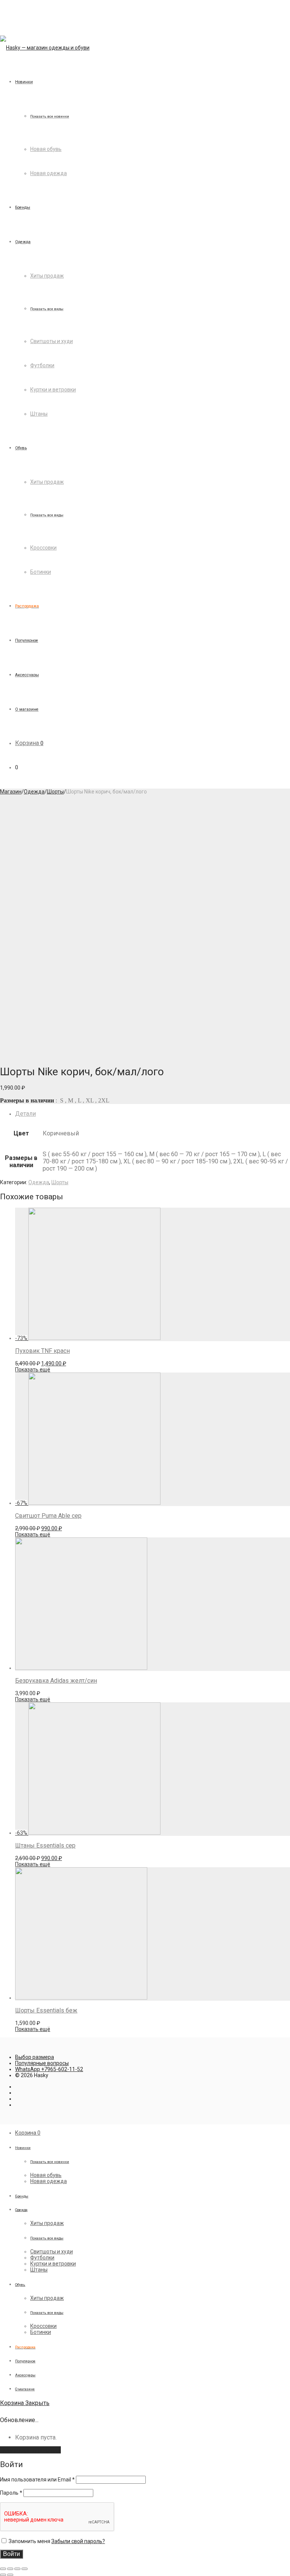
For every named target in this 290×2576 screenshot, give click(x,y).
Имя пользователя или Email (37, 2480)
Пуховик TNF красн (42, 1351)
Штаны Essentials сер (45, 1845)
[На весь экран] (17, 2569)
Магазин (11, 792)
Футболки (42, 365)
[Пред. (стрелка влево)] (3, 2575)
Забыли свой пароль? (78, 2541)
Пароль (11, 2493)
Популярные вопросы (42, 2063)
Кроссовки (43, 548)
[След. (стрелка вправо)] (10, 2575)
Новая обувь (46, 149)
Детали (25, 1114)
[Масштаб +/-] (25, 2569)
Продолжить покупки (30, 2450)
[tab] (153, 1114)
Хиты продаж (47, 276)
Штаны (39, 414)
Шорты (55, 792)
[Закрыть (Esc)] (3, 2569)
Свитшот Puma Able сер (48, 1516)
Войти (12, 2554)
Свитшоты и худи (52, 341)
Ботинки (41, 572)
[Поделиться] (10, 2569)
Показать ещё (33, 1370)
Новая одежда (49, 173)
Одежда (34, 792)
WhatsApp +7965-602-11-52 (49, 2069)
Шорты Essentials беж (46, 2010)
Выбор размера (35, 2057)
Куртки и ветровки (53, 390)
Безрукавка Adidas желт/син (56, 1681)
